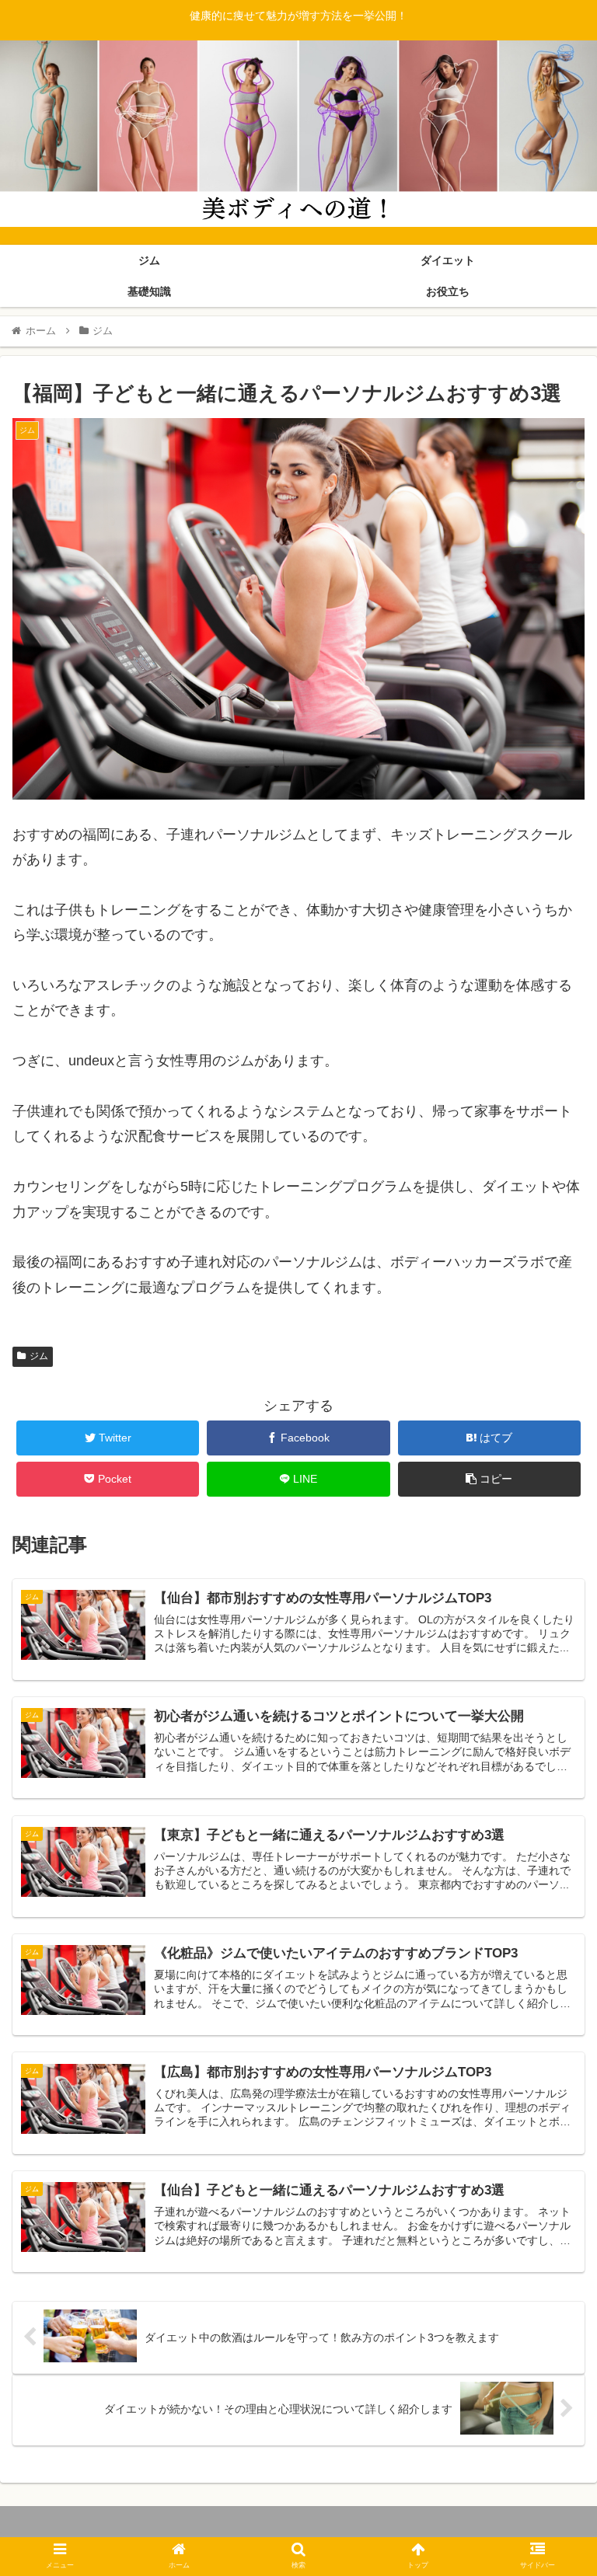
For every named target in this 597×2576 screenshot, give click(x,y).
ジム (39, 1356)
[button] (552, 1753)
